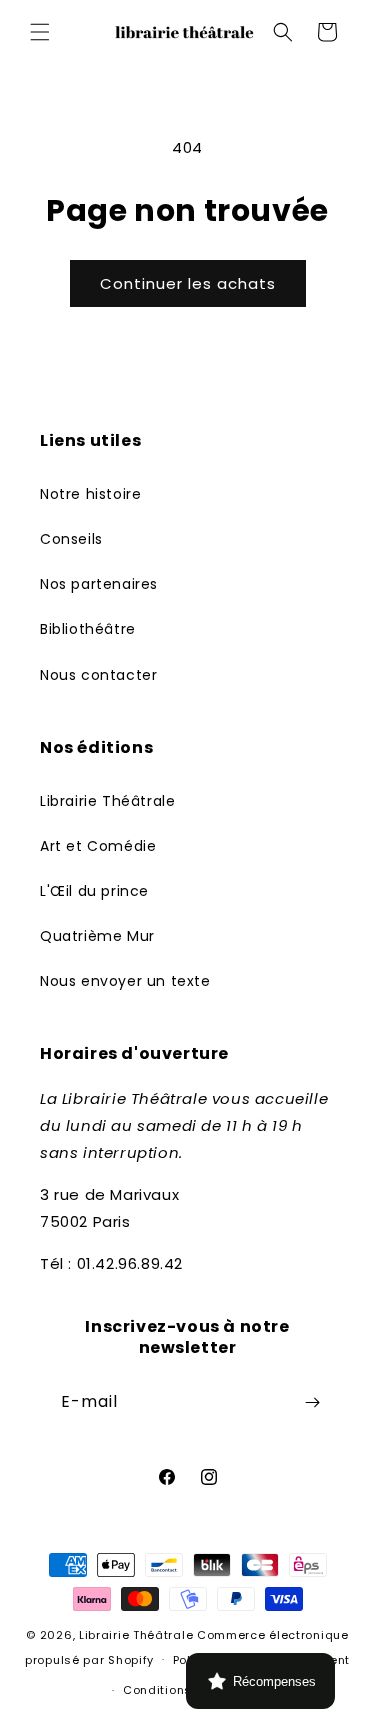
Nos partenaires (99, 584)
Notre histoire (90, 494)
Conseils (71, 539)
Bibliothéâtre (88, 629)
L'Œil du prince (94, 891)
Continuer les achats (188, 283)
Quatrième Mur (97, 936)
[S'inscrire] (312, 1402)
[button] (40, 32)
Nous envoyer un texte (125, 981)
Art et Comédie (98, 846)
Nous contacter (98, 675)
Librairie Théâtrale (107, 801)
